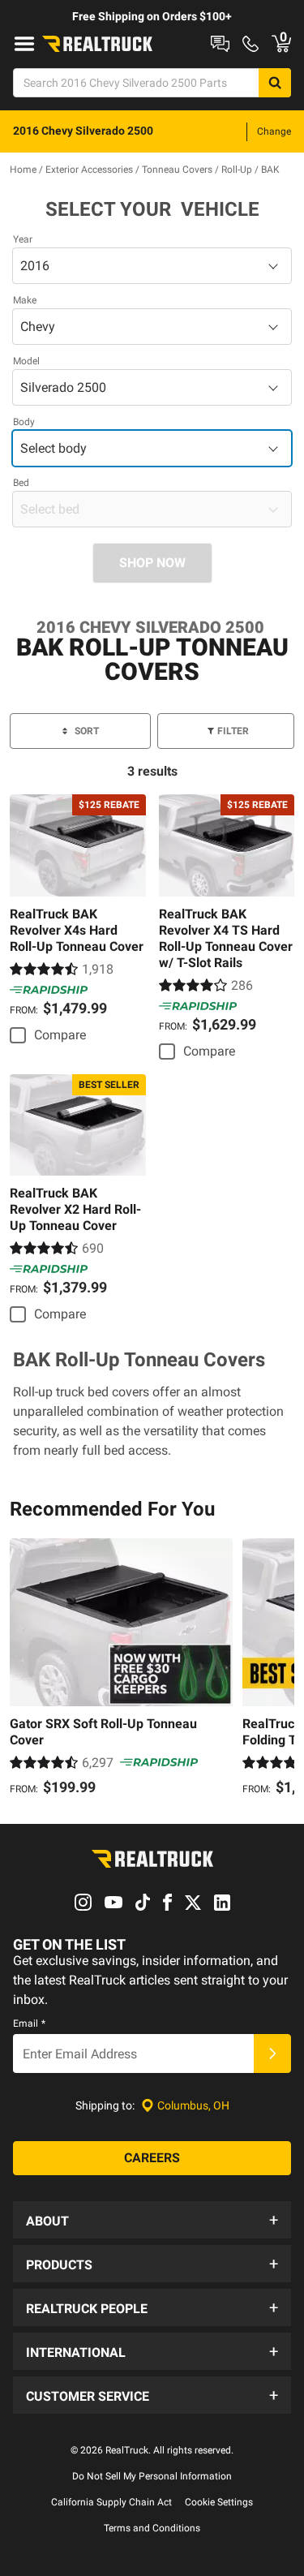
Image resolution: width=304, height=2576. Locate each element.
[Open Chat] (220, 44)
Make (25, 300)
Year (23, 239)
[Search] (275, 83)
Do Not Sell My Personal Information (152, 2476)
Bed (21, 483)
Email (29, 2023)
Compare (60, 1035)
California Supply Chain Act (111, 2502)
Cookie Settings (219, 2502)
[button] (152, 2220)
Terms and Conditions (152, 2528)
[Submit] (272, 2053)
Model (26, 361)
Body (24, 422)
